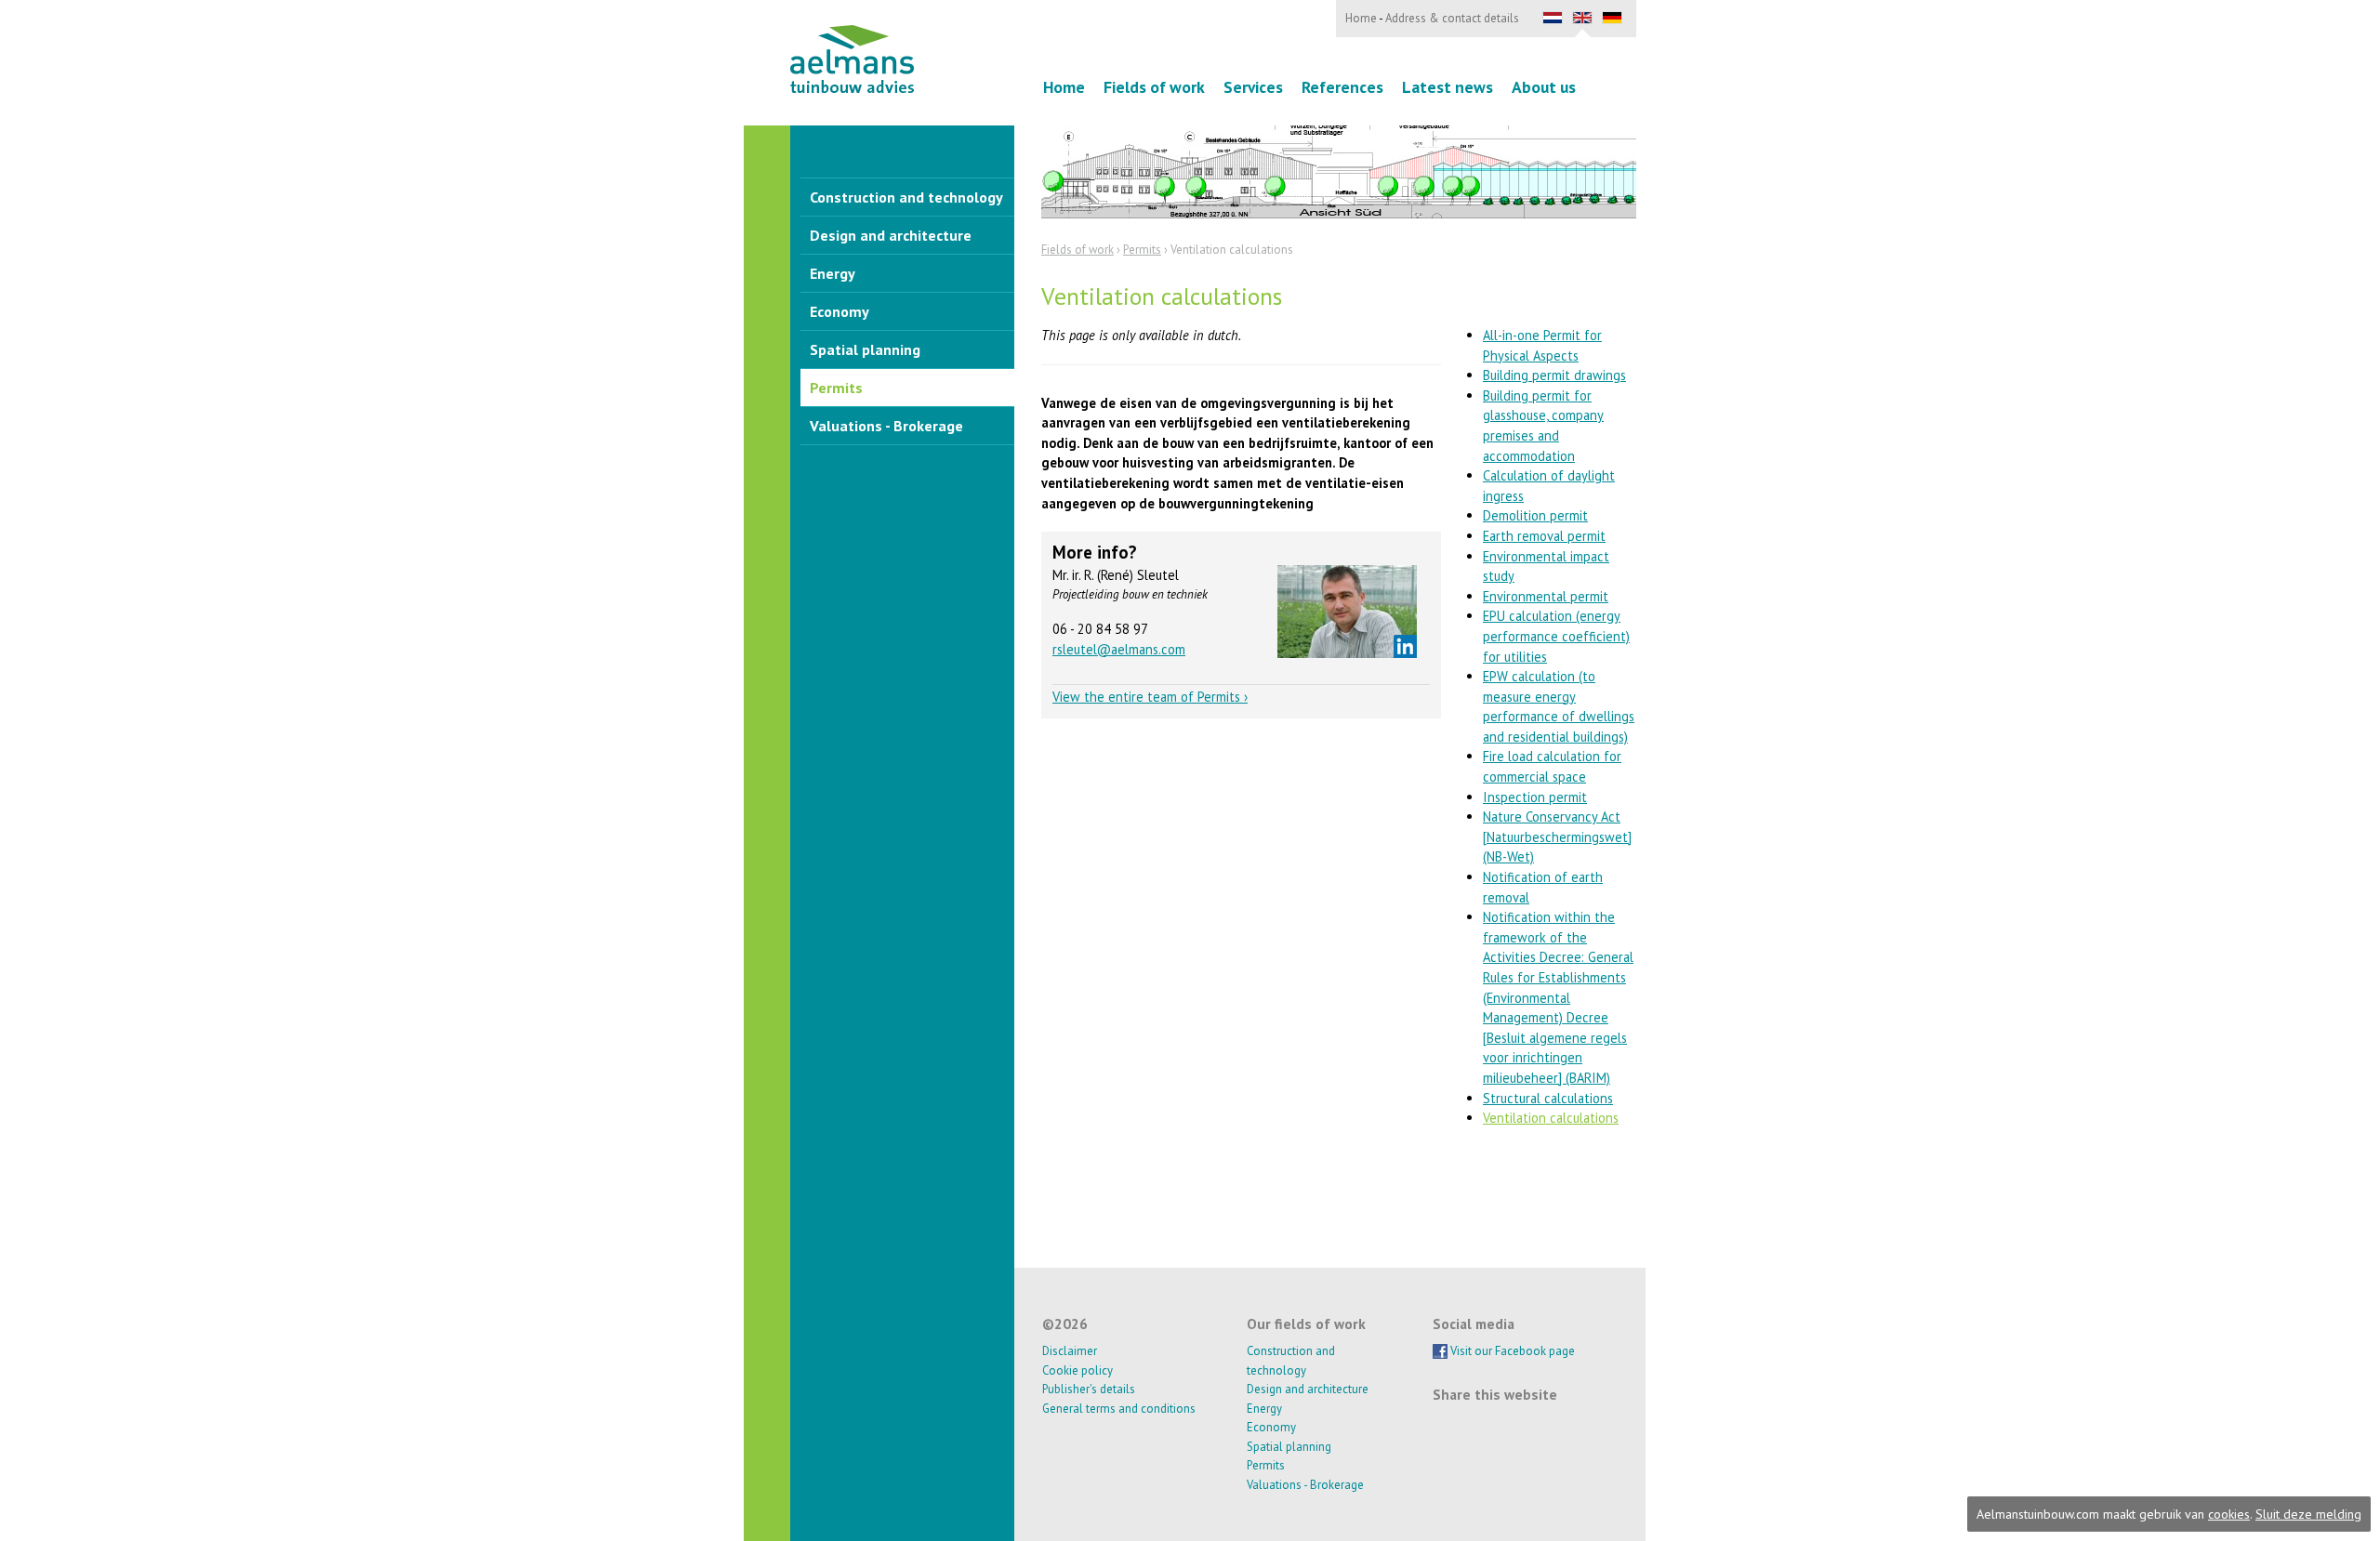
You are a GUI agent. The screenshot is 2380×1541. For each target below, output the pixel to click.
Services (1253, 87)
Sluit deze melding (2308, 1514)
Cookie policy (1078, 1370)
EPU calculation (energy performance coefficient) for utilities (1556, 636)
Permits (836, 388)
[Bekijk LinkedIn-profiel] (1405, 646)
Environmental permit (1546, 596)
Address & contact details (1452, 18)
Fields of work (1154, 87)
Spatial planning (865, 349)
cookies (2229, 1514)
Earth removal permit (1544, 536)
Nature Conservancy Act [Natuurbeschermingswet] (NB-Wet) (1557, 836)
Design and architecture (891, 235)
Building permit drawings (1554, 375)
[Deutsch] (1612, 19)
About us (1544, 87)
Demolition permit (1535, 515)
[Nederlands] (1553, 19)
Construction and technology (906, 197)
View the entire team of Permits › (1150, 697)
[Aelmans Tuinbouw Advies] (852, 59)
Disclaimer (1070, 1351)
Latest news (1448, 87)
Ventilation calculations (1551, 1118)
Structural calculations (1548, 1098)
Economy (840, 311)
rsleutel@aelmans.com (1119, 649)
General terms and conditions (1119, 1409)
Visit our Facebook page (1511, 1351)
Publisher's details (1089, 1389)
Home (1064, 87)
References (1342, 87)
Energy (833, 273)
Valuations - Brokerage (886, 426)
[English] (1582, 19)
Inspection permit (1535, 797)
